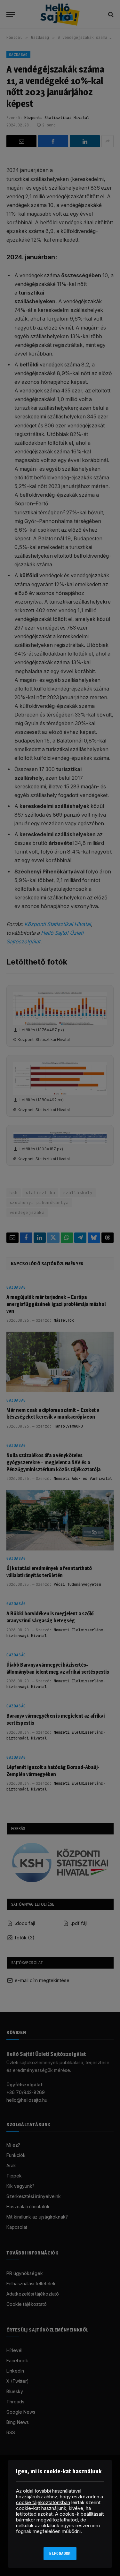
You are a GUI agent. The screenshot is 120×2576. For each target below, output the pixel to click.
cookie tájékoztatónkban (43, 2502)
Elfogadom (60, 2554)
